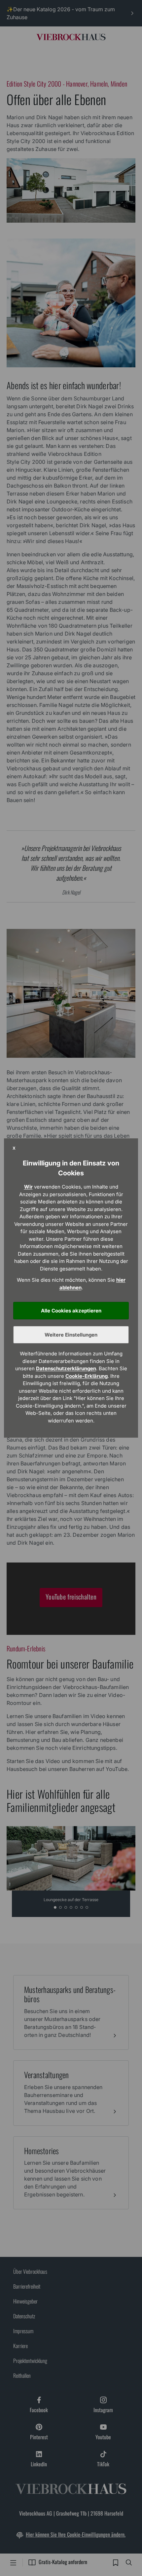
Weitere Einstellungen (71, 1335)
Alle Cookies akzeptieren (71, 1311)
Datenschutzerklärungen (66, 1368)
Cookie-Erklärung (87, 1376)
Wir (28, 1187)
